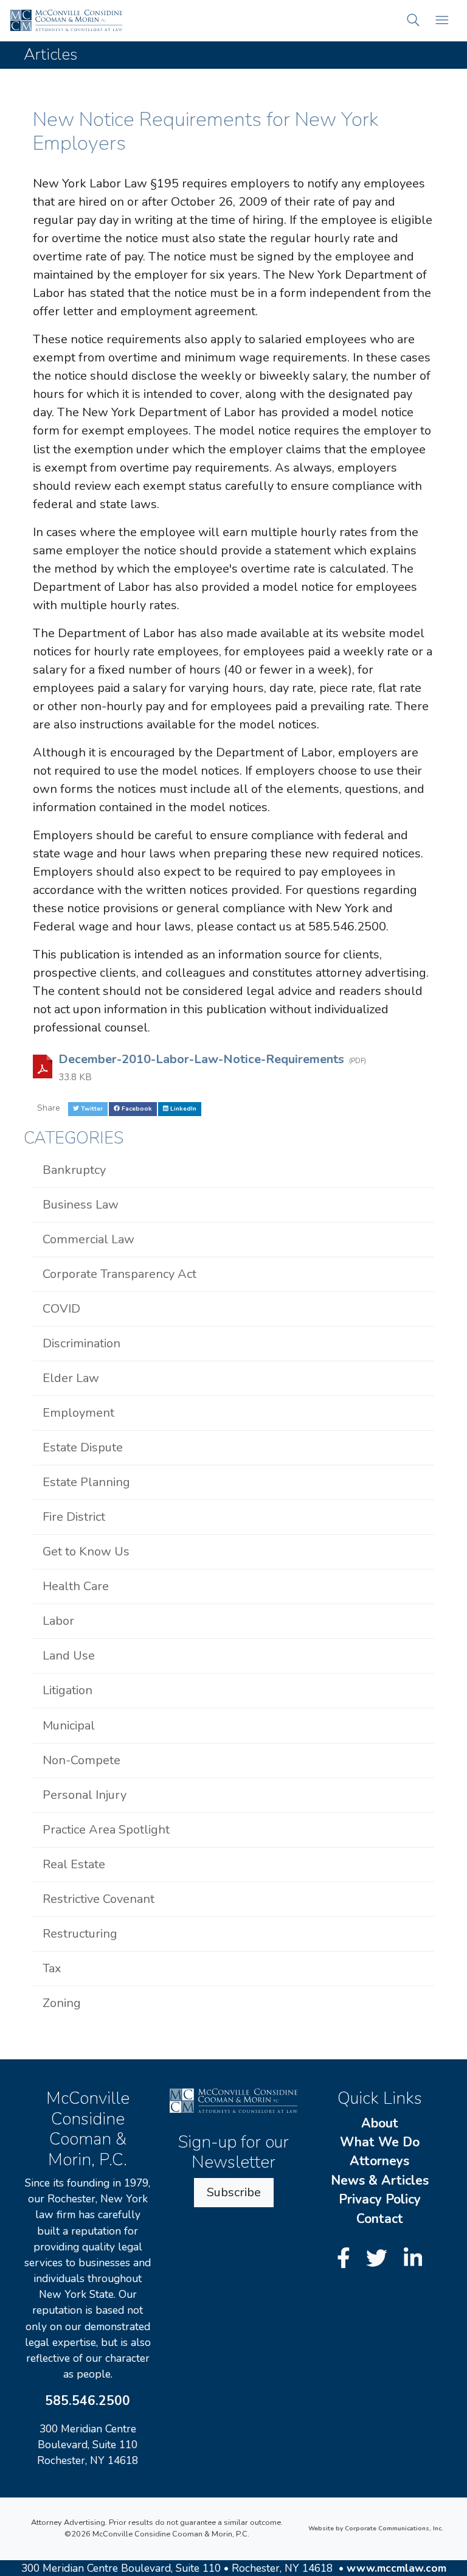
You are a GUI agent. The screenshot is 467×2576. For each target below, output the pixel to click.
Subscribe (234, 2192)
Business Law (81, 1205)
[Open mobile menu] (442, 20)
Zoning (62, 2003)
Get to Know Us (86, 1552)
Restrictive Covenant (99, 1899)
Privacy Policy (380, 2199)
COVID (61, 1309)
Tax (52, 1968)
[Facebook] (346, 2259)
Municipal (69, 1726)
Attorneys (379, 2161)
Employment (78, 1413)
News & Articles (380, 2180)
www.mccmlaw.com (396, 2568)
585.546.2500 (88, 2401)
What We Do (380, 2142)
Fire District (74, 1517)
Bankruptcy (74, 1170)
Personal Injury (85, 1795)
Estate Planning (86, 1482)
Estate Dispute (83, 1447)
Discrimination (81, 1343)
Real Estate (74, 1864)
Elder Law (71, 1378)
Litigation (67, 1690)
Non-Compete (81, 1760)
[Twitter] (379, 2259)
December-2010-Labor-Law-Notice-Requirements (203, 1059)
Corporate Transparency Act (119, 1274)
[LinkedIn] (413, 2259)
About (380, 2123)
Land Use (69, 1656)
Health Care (76, 1586)
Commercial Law (88, 1239)
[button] (413, 20)
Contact (380, 2219)
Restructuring (80, 1934)
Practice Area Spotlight (106, 1830)
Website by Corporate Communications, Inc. (376, 2529)
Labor (58, 1621)
